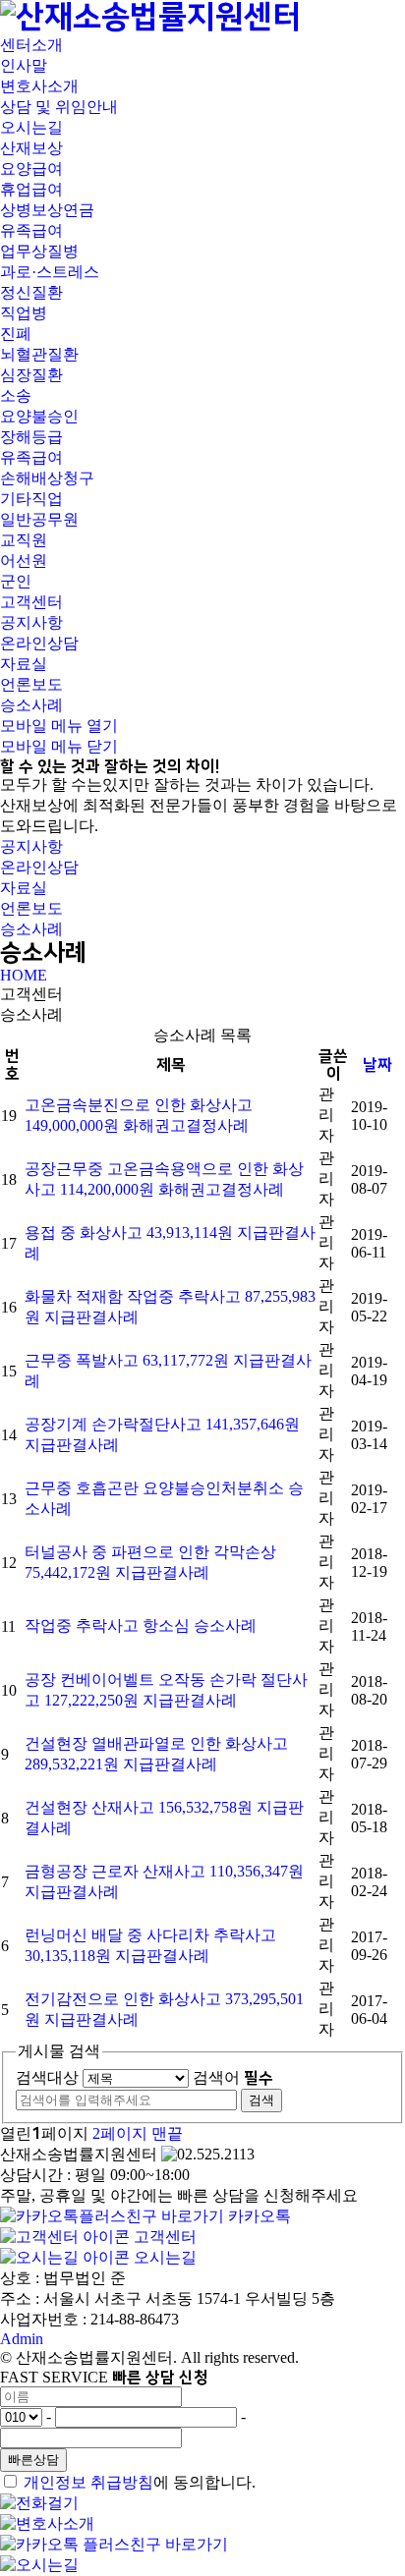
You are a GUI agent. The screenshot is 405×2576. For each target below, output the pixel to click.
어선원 (24, 560)
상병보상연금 (47, 210)
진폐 (16, 334)
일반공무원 (39, 519)
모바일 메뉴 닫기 (59, 746)
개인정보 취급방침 (88, 2482)
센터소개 (31, 45)
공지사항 (31, 622)
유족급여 (31, 230)
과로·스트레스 (50, 272)
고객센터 (31, 602)
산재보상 (31, 148)
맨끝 (167, 2133)
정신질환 (31, 292)
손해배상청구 (47, 478)
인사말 (24, 65)
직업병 (24, 313)
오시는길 (31, 127)
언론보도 (31, 684)
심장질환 (31, 375)
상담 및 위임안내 (59, 107)
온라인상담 (39, 643)
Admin (22, 2339)
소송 (16, 395)
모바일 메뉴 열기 (59, 726)
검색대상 (47, 2077)
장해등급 (31, 437)
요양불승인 (39, 416)
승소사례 (31, 705)
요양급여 (31, 168)
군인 (16, 581)
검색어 (233, 2077)
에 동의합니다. (140, 2482)
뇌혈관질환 (39, 354)
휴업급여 (31, 189)
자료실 (24, 664)
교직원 (24, 540)
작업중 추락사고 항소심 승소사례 (141, 1625)
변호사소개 (39, 86)
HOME (24, 975)
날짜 (377, 1065)
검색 (261, 2100)
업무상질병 (39, 251)
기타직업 (31, 499)
